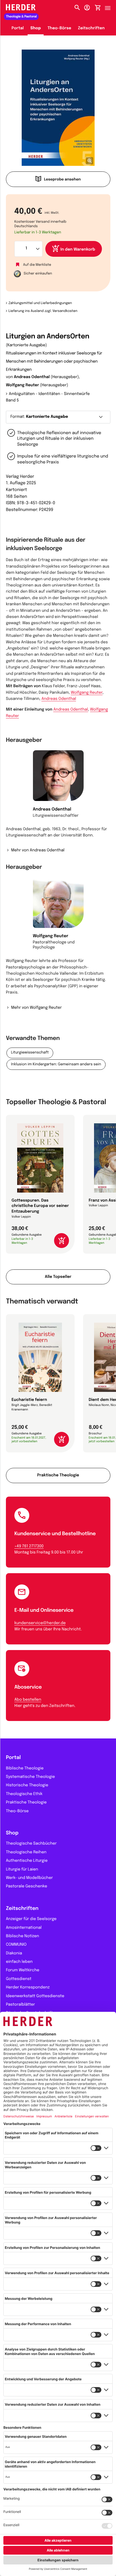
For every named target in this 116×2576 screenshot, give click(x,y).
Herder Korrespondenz (28, 1988)
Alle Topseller (58, 1277)
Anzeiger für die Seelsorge (31, 1919)
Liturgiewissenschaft (30, 1053)
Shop (36, 28)
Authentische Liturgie (27, 1861)
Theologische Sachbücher (31, 1844)
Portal (18, 28)
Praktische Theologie (58, 1475)
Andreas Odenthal (32, 377)
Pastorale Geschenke (26, 1887)
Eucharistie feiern (29, 1400)
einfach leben (19, 1962)
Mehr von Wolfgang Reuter (36, 1008)
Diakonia (14, 1954)
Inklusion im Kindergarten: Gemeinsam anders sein (56, 1065)
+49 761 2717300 (29, 1546)
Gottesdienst (19, 1979)
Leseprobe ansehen (62, 180)
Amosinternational (24, 1928)
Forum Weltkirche (23, 1970)
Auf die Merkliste (37, 265)
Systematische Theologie (30, 1777)
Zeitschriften (91, 28)
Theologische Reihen (26, 1852)
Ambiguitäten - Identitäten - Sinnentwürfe (49, 394)
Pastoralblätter (20, 2005)
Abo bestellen (28, 1700)
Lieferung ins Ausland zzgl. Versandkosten (43, 311)
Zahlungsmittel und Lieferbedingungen (40, 303)
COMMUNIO (16, 1945)
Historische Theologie (27, 1785)
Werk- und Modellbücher (29, 1878)
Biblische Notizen (23, 1936)
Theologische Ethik (24, 1794)
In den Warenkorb (78, 250)
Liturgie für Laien (22, 1870)
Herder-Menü (110, 6)
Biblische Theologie (25, 1769)
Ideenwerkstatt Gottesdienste (35, 1996)
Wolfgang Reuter (23, 385)
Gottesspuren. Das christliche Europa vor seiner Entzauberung (40, 1206)
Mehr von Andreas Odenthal (38, 851)
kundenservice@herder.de (40, 1623)
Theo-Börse (60, 28)
